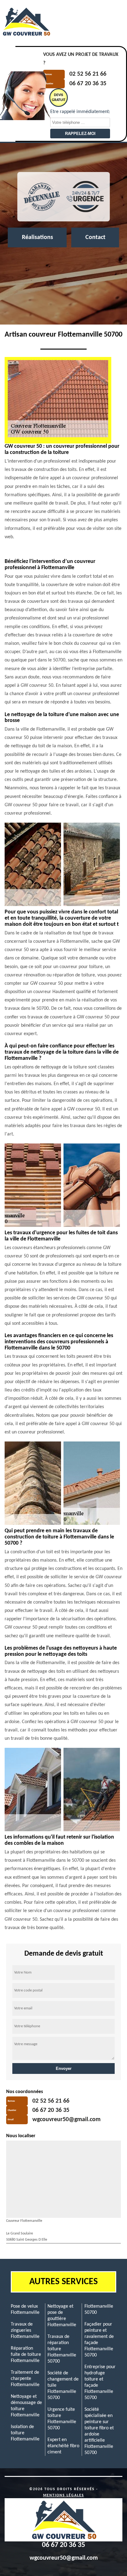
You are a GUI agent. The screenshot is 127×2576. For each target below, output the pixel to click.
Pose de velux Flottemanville (25, 2310)
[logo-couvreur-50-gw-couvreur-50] (26, 22)
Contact (95, 237)
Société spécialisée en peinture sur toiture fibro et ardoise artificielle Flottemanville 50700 (99, 2431)
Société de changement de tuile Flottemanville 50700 (63, 2385)
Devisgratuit (59, 98)
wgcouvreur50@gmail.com (66, 2120)
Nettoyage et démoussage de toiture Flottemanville (26, 2406)
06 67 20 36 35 (88, 84)
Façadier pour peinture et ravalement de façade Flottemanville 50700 (99, 2340)
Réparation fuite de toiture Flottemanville (26, 2355)
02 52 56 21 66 (88, 74)
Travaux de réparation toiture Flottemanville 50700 (62, 2349)
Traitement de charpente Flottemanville (25, 2379)
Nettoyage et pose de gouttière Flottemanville (62, 2316)
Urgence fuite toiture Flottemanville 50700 (62, 2419)
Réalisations (37, 237)
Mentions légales (64, 2495)
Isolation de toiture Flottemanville (25, 2433)
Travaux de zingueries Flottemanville (25, 2331)
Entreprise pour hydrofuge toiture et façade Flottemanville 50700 (100, 2382)
